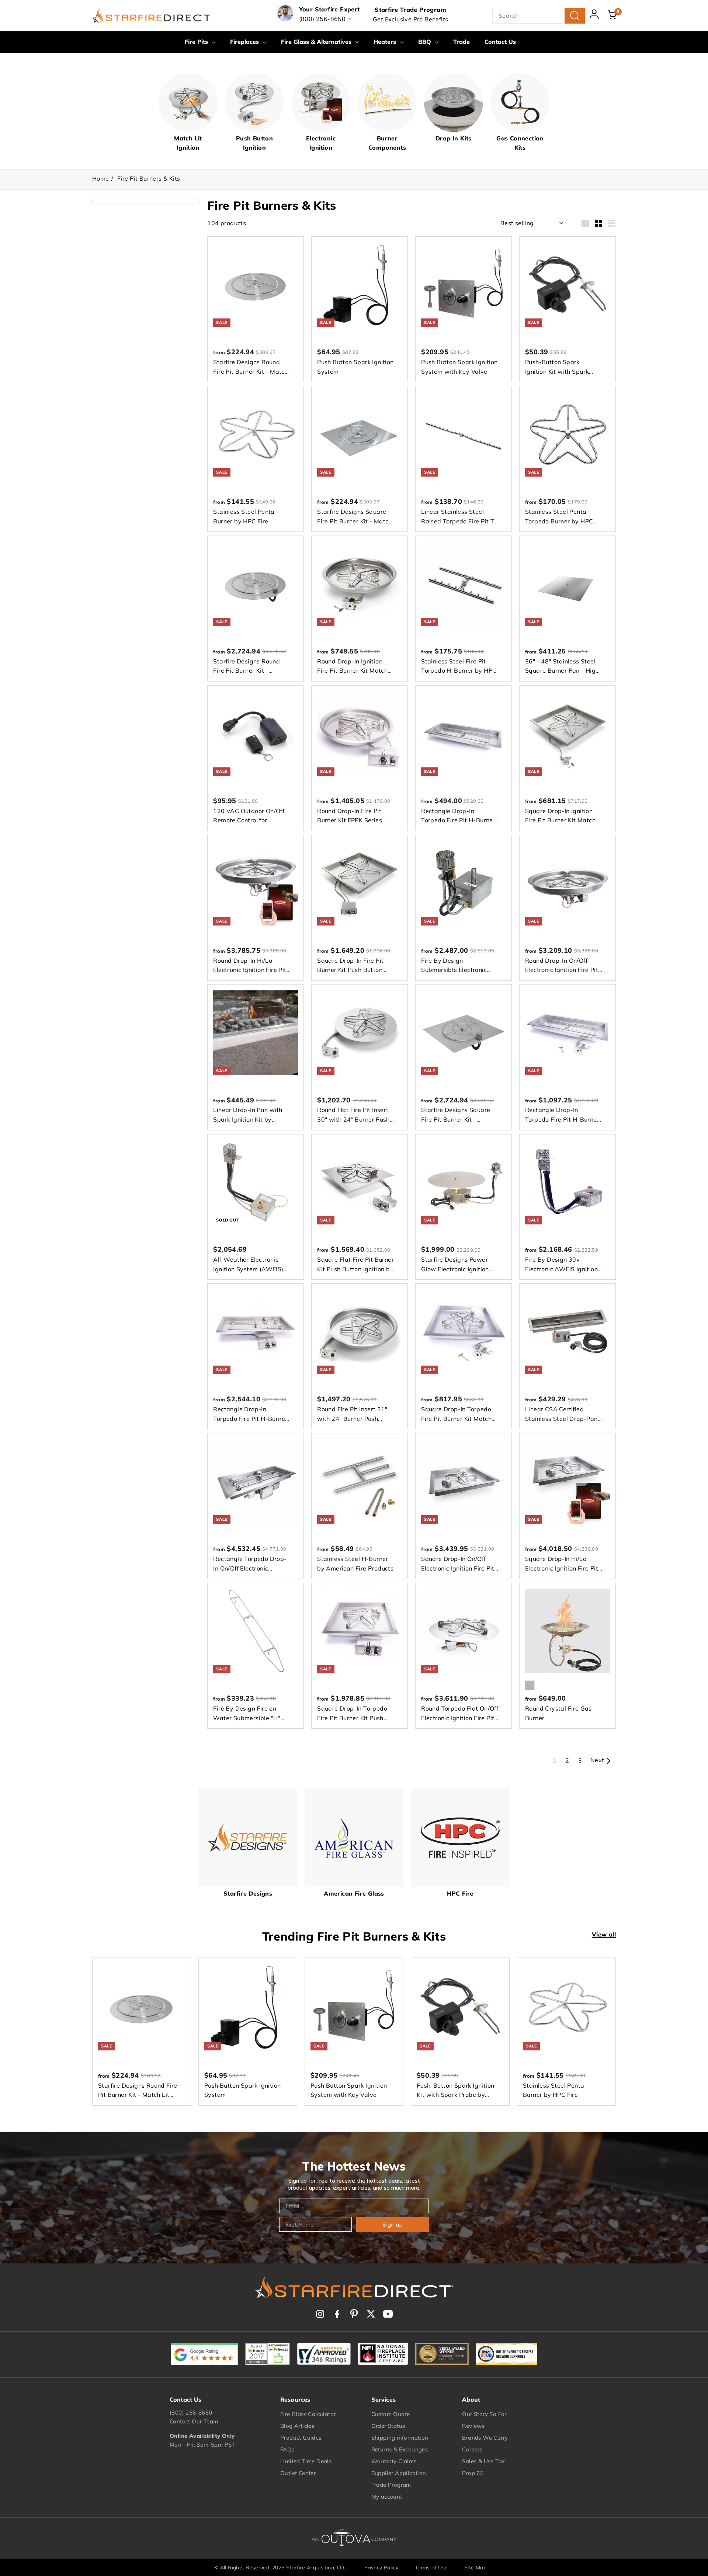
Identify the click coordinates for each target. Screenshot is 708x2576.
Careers (472, 2449)
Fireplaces (245, 42)
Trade (461, 42)
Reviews (473, 2426)
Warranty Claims (394, 2461)
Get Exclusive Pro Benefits (410, 19)
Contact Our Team (194, 2421)
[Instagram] (320, 2314)
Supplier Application (399, 2473)
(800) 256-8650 (191, 2413)
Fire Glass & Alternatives (317, 42)
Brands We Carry (485, 2438)
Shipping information (400, 2438)
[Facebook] (337, 2314)
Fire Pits (197, 42)
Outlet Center (298, 2473)
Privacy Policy (381, 2568)
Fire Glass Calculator (308, 2414)
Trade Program (391, 2485)
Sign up (393, 2224)
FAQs (287, 2449)
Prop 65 (473, 2473)
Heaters (386, 42)
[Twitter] (371, 2314)
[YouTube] (388, 2314)
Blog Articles (297, 2426)
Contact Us (500, 42)
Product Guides (301, 2438)
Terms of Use (431, 2568)
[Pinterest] (354, 2314)
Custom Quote (391, 2414)
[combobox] (539, 16)
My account (387, 2497)
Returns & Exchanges (400, 2449)
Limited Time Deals (306, 2461)
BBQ (426, 42)
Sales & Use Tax (483, 2461)
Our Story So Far (484, 2414)
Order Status (388, 2426)
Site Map (475, 2568)
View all (604, 1934)
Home (101, 178)
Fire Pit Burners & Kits (149, 178)
